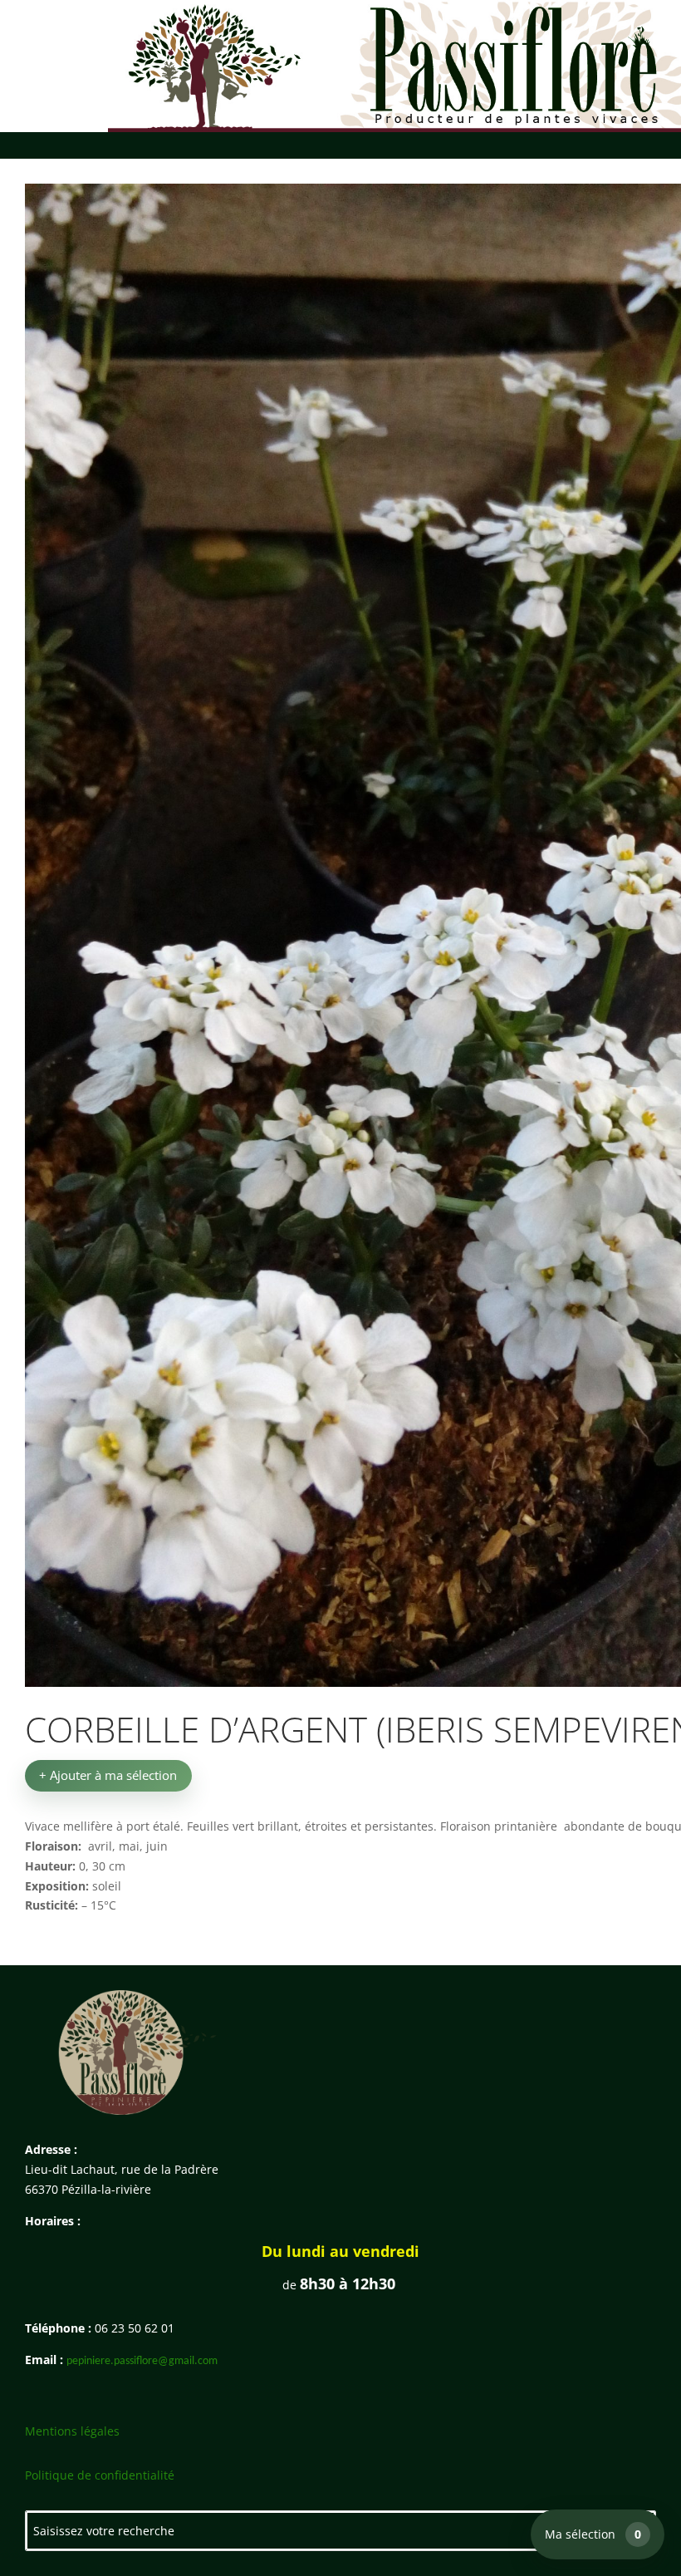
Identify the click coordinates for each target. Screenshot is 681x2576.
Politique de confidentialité (100, 2475)
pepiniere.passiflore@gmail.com (142, 2361)
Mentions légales (72, 2431)
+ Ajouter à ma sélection (108, 1775)
